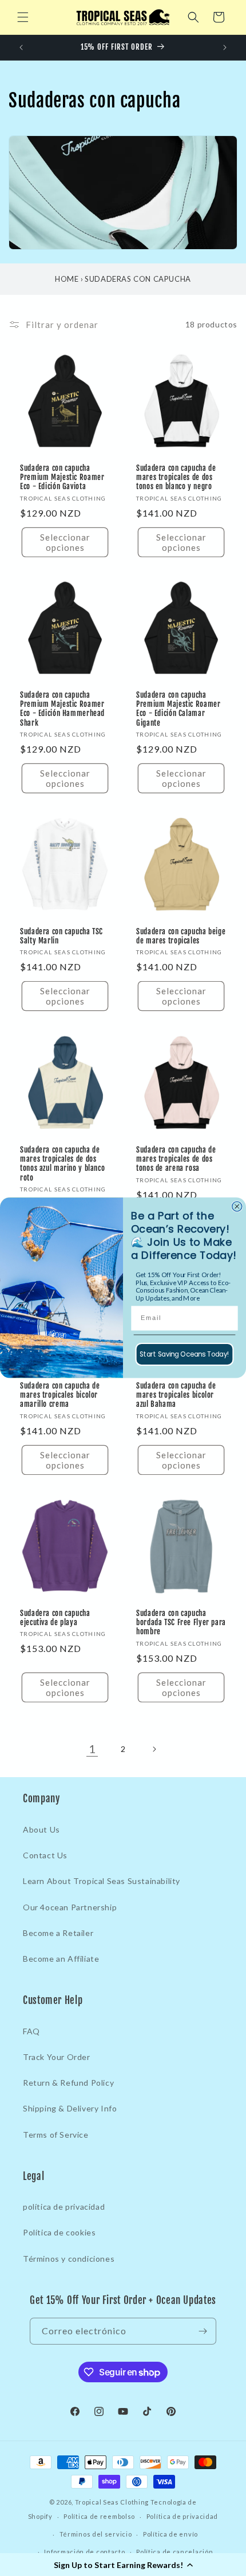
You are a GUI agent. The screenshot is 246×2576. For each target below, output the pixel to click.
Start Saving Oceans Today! (184, 1354)
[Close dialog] (237, 1207)
